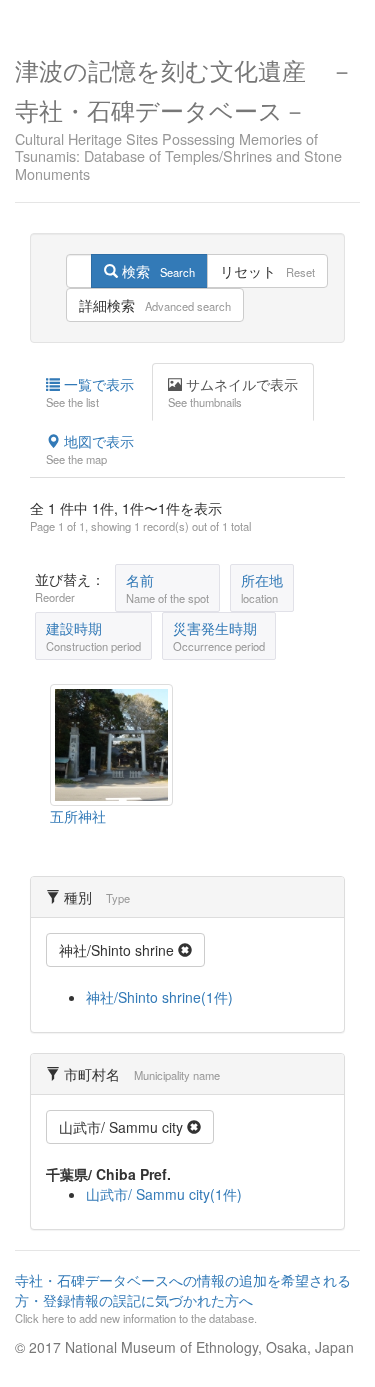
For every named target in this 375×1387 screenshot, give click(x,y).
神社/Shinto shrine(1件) (159, 997)
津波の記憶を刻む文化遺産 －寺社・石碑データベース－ (184, 117)
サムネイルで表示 (233, 392)
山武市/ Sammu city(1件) (164, 1194)
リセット (267, 271)
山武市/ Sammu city (123, 1127)
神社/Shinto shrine (118, 950)
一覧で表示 (90, 392)
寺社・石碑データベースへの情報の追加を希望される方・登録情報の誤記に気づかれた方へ (183, 1298)
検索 (156, 271)
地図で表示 (90, 449)
